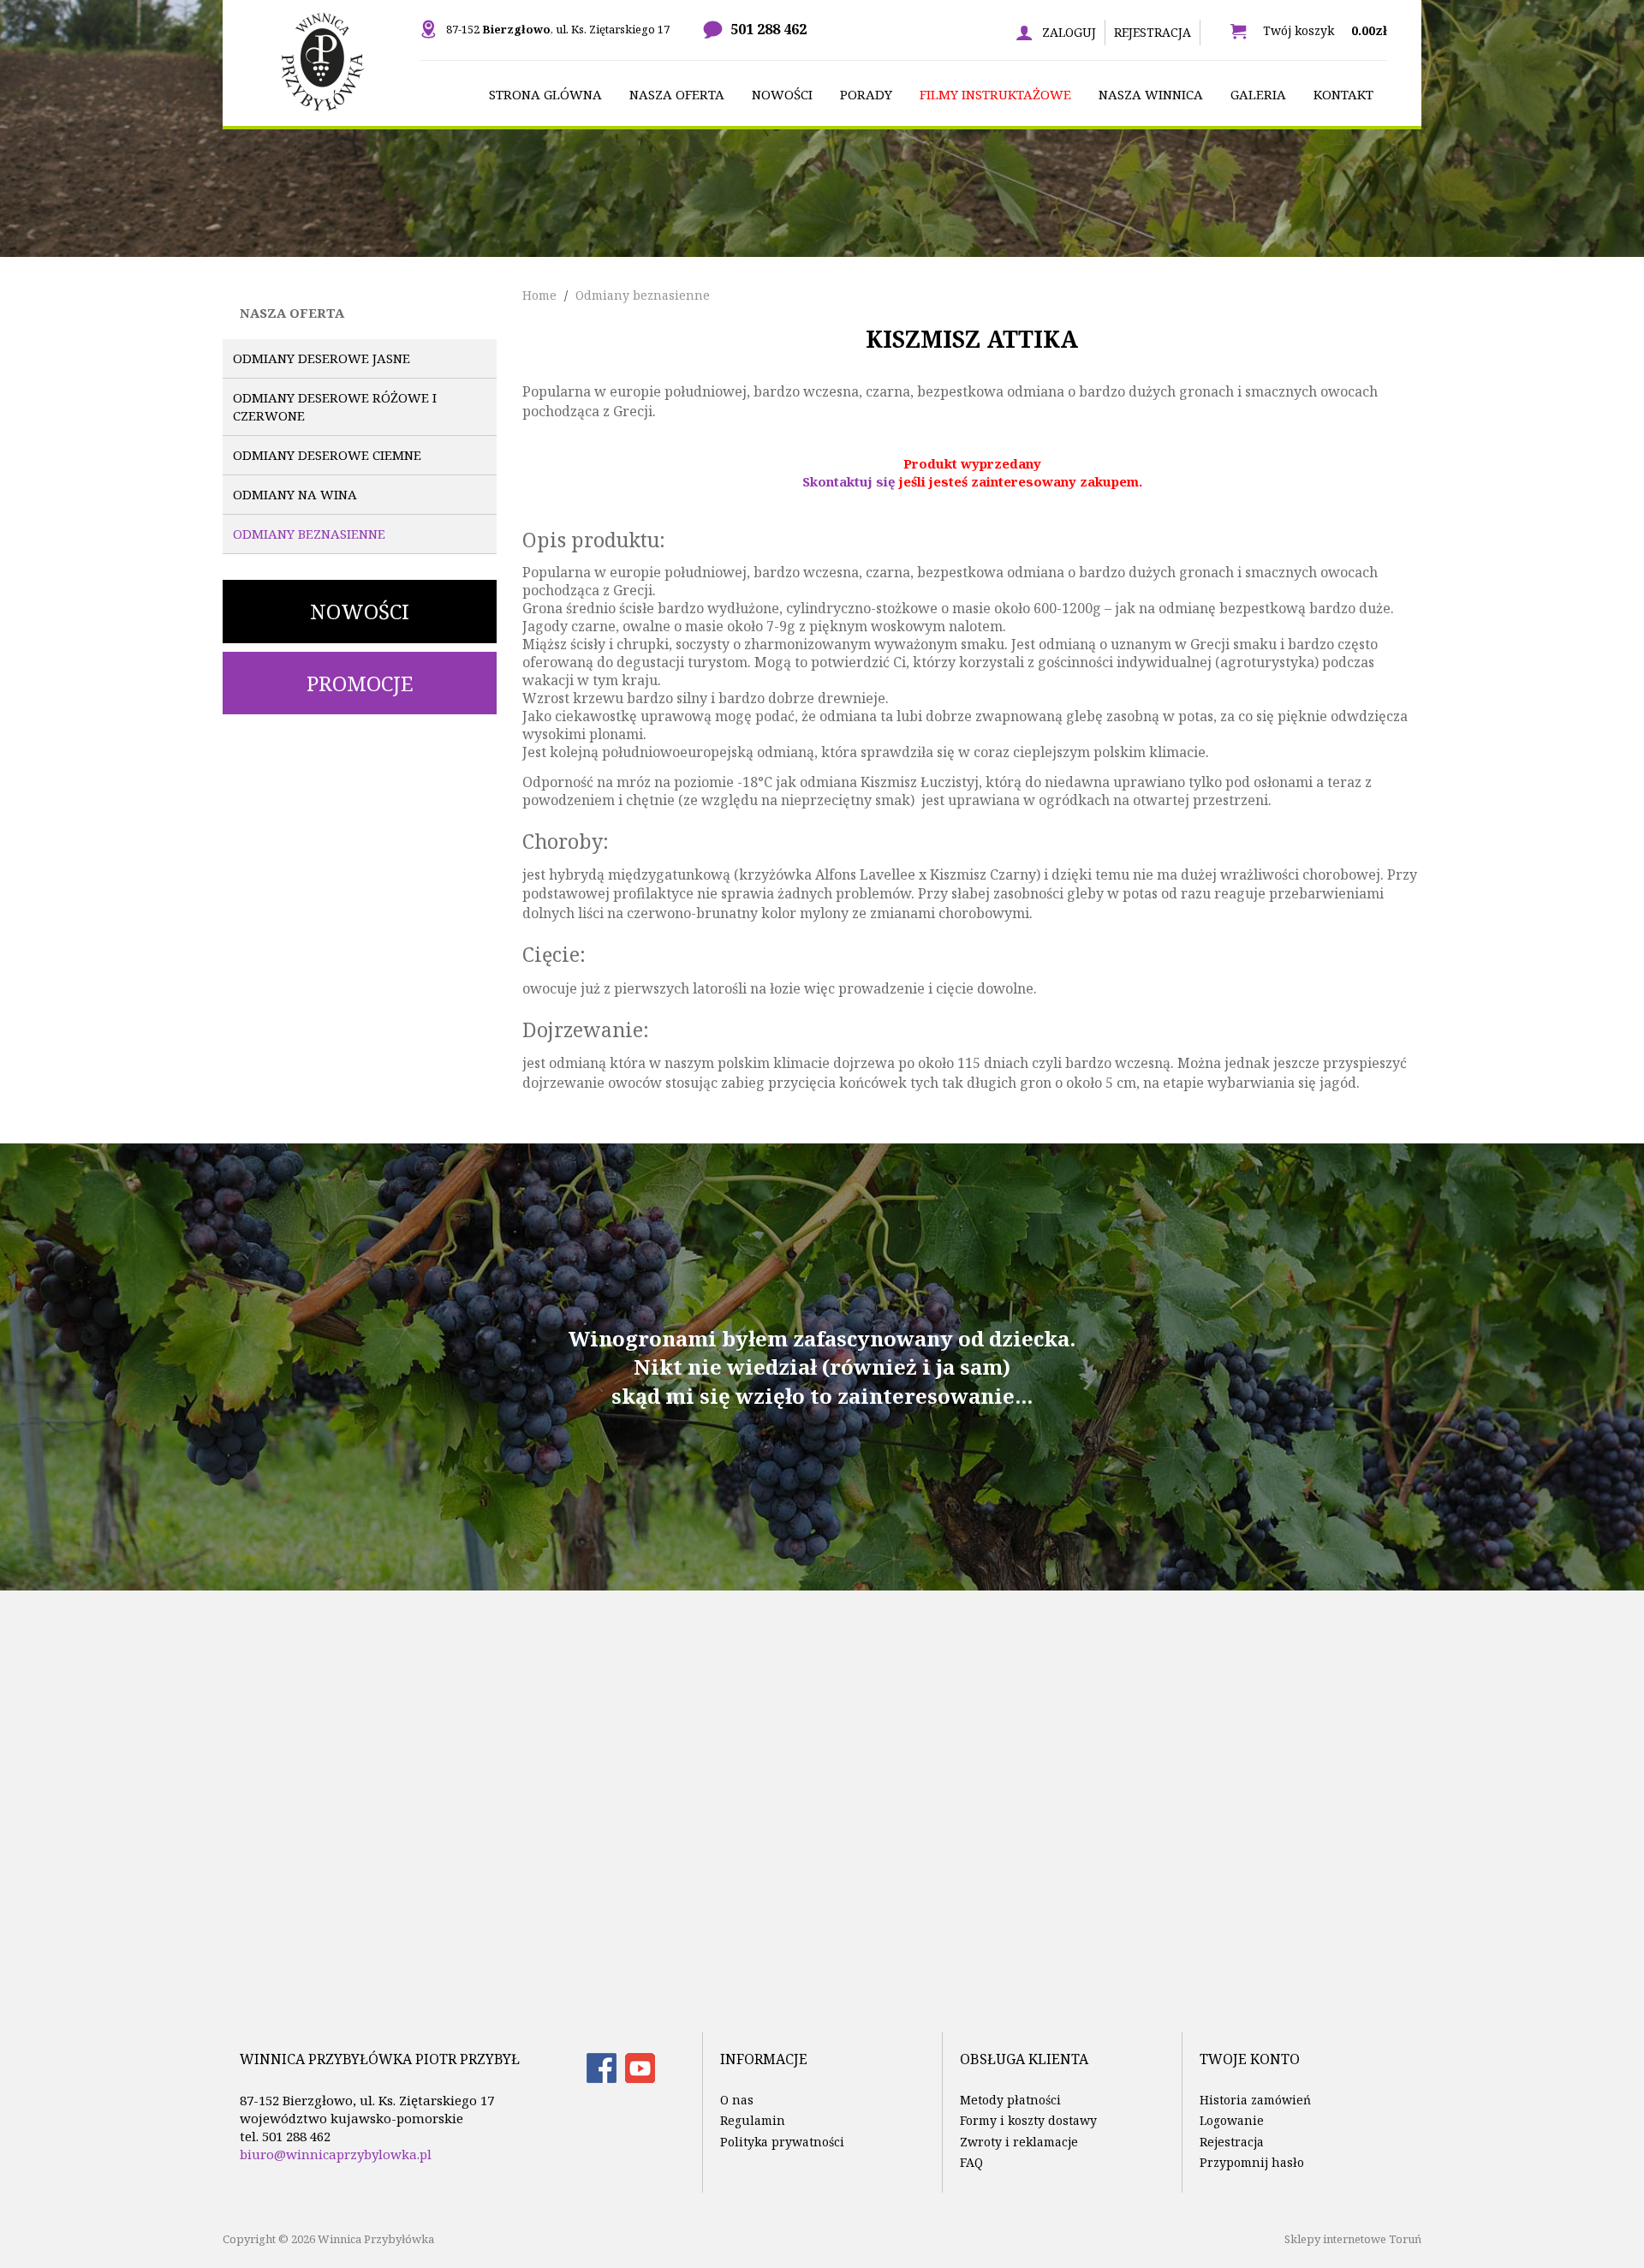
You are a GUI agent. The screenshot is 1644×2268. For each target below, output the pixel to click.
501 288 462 (768, 29)
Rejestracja (1153, 32)
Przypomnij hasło (1252, 2162)
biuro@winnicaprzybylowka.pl (336, 2154)
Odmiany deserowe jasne (322, 358)
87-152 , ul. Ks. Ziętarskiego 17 (558, 29)
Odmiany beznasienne (309, 534)
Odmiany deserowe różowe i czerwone (335, 406)
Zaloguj (1069, 32)
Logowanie (1232, 2120)
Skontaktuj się (849, 481)
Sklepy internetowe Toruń (1353, 2239)
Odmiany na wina (295, 494)
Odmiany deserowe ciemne (327, 455)
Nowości (360, 611)
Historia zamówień (1255, 2100)
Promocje (360, 683)
